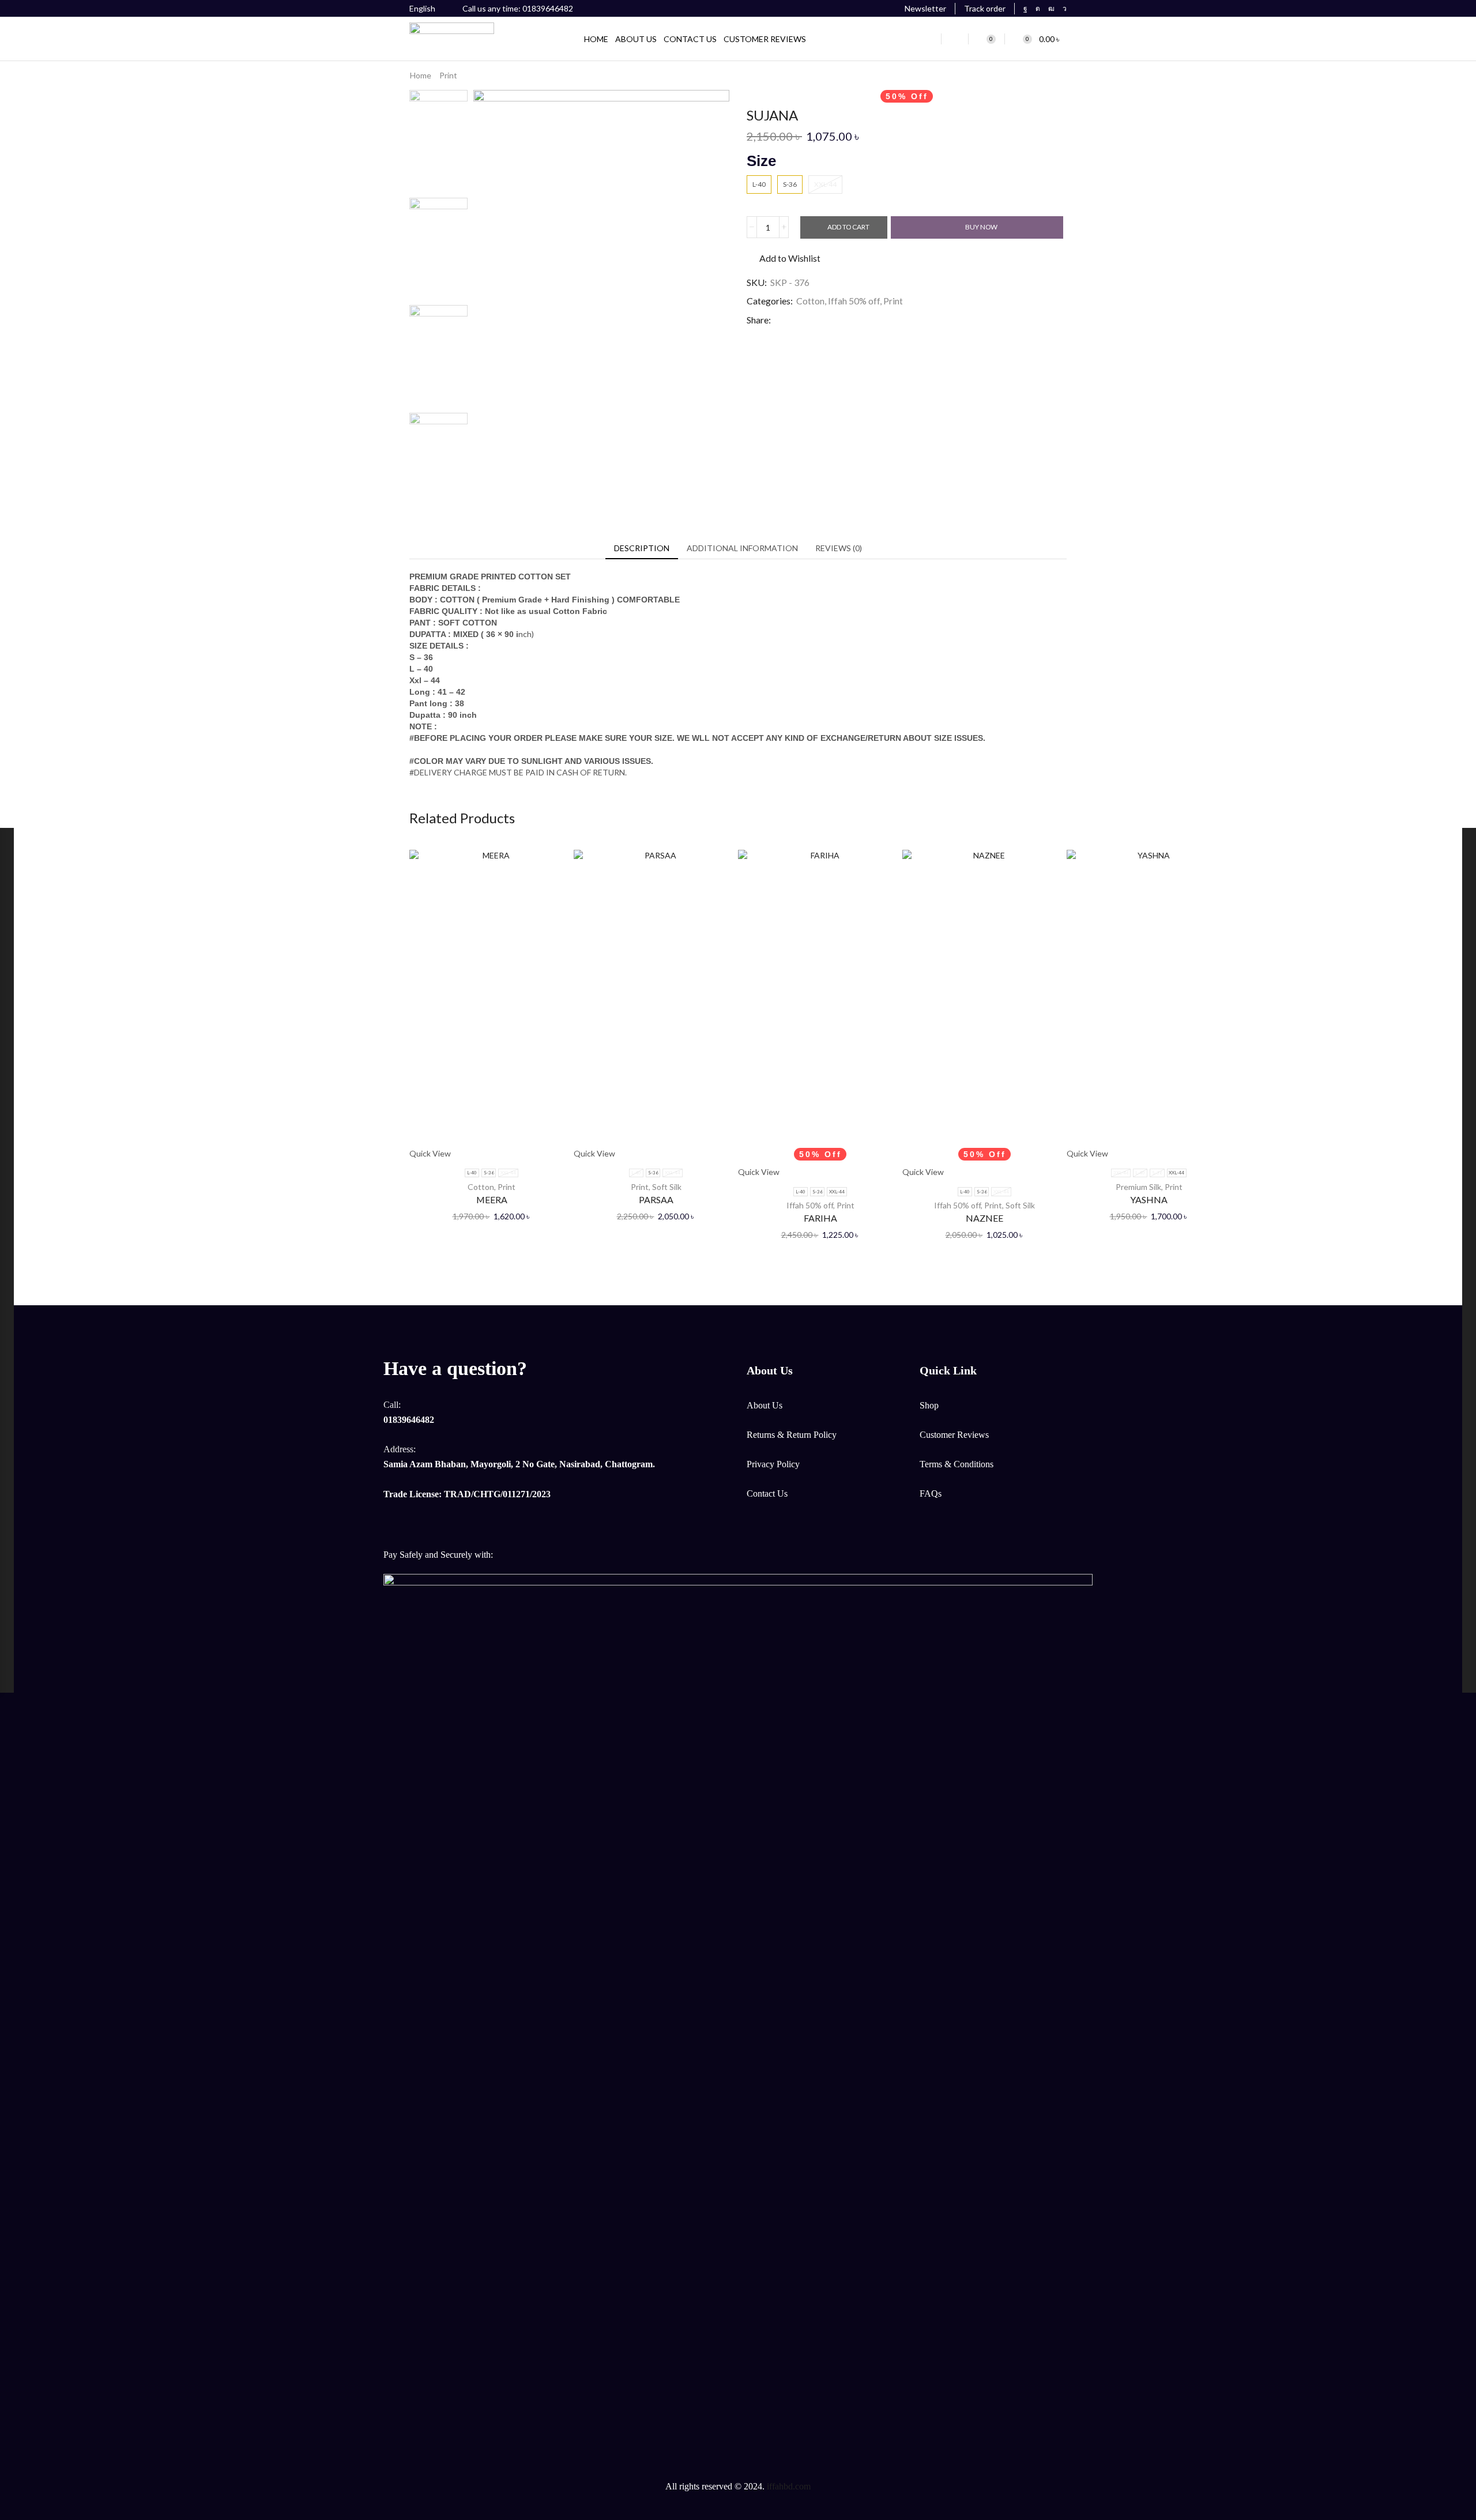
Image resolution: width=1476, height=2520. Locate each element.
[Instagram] (1038, 9)
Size (761, 161)
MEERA (492, 1199)
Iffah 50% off (854, 301)
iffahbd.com (789, 2486)
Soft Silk (667, 1187)
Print (448, 75)
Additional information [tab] (742, 548)
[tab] (642, 548)
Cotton (810, 301)
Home (421, 75)
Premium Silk (1138, 1187)
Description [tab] (642, 548)
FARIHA (820, 1218)
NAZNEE (984, 1218)
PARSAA (656, 1199)
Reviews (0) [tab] (839, 548)
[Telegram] (1065, 9)
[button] (919, 9)
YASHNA (1149, 1199)
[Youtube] (1051, 9)
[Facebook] (1025, 9)
